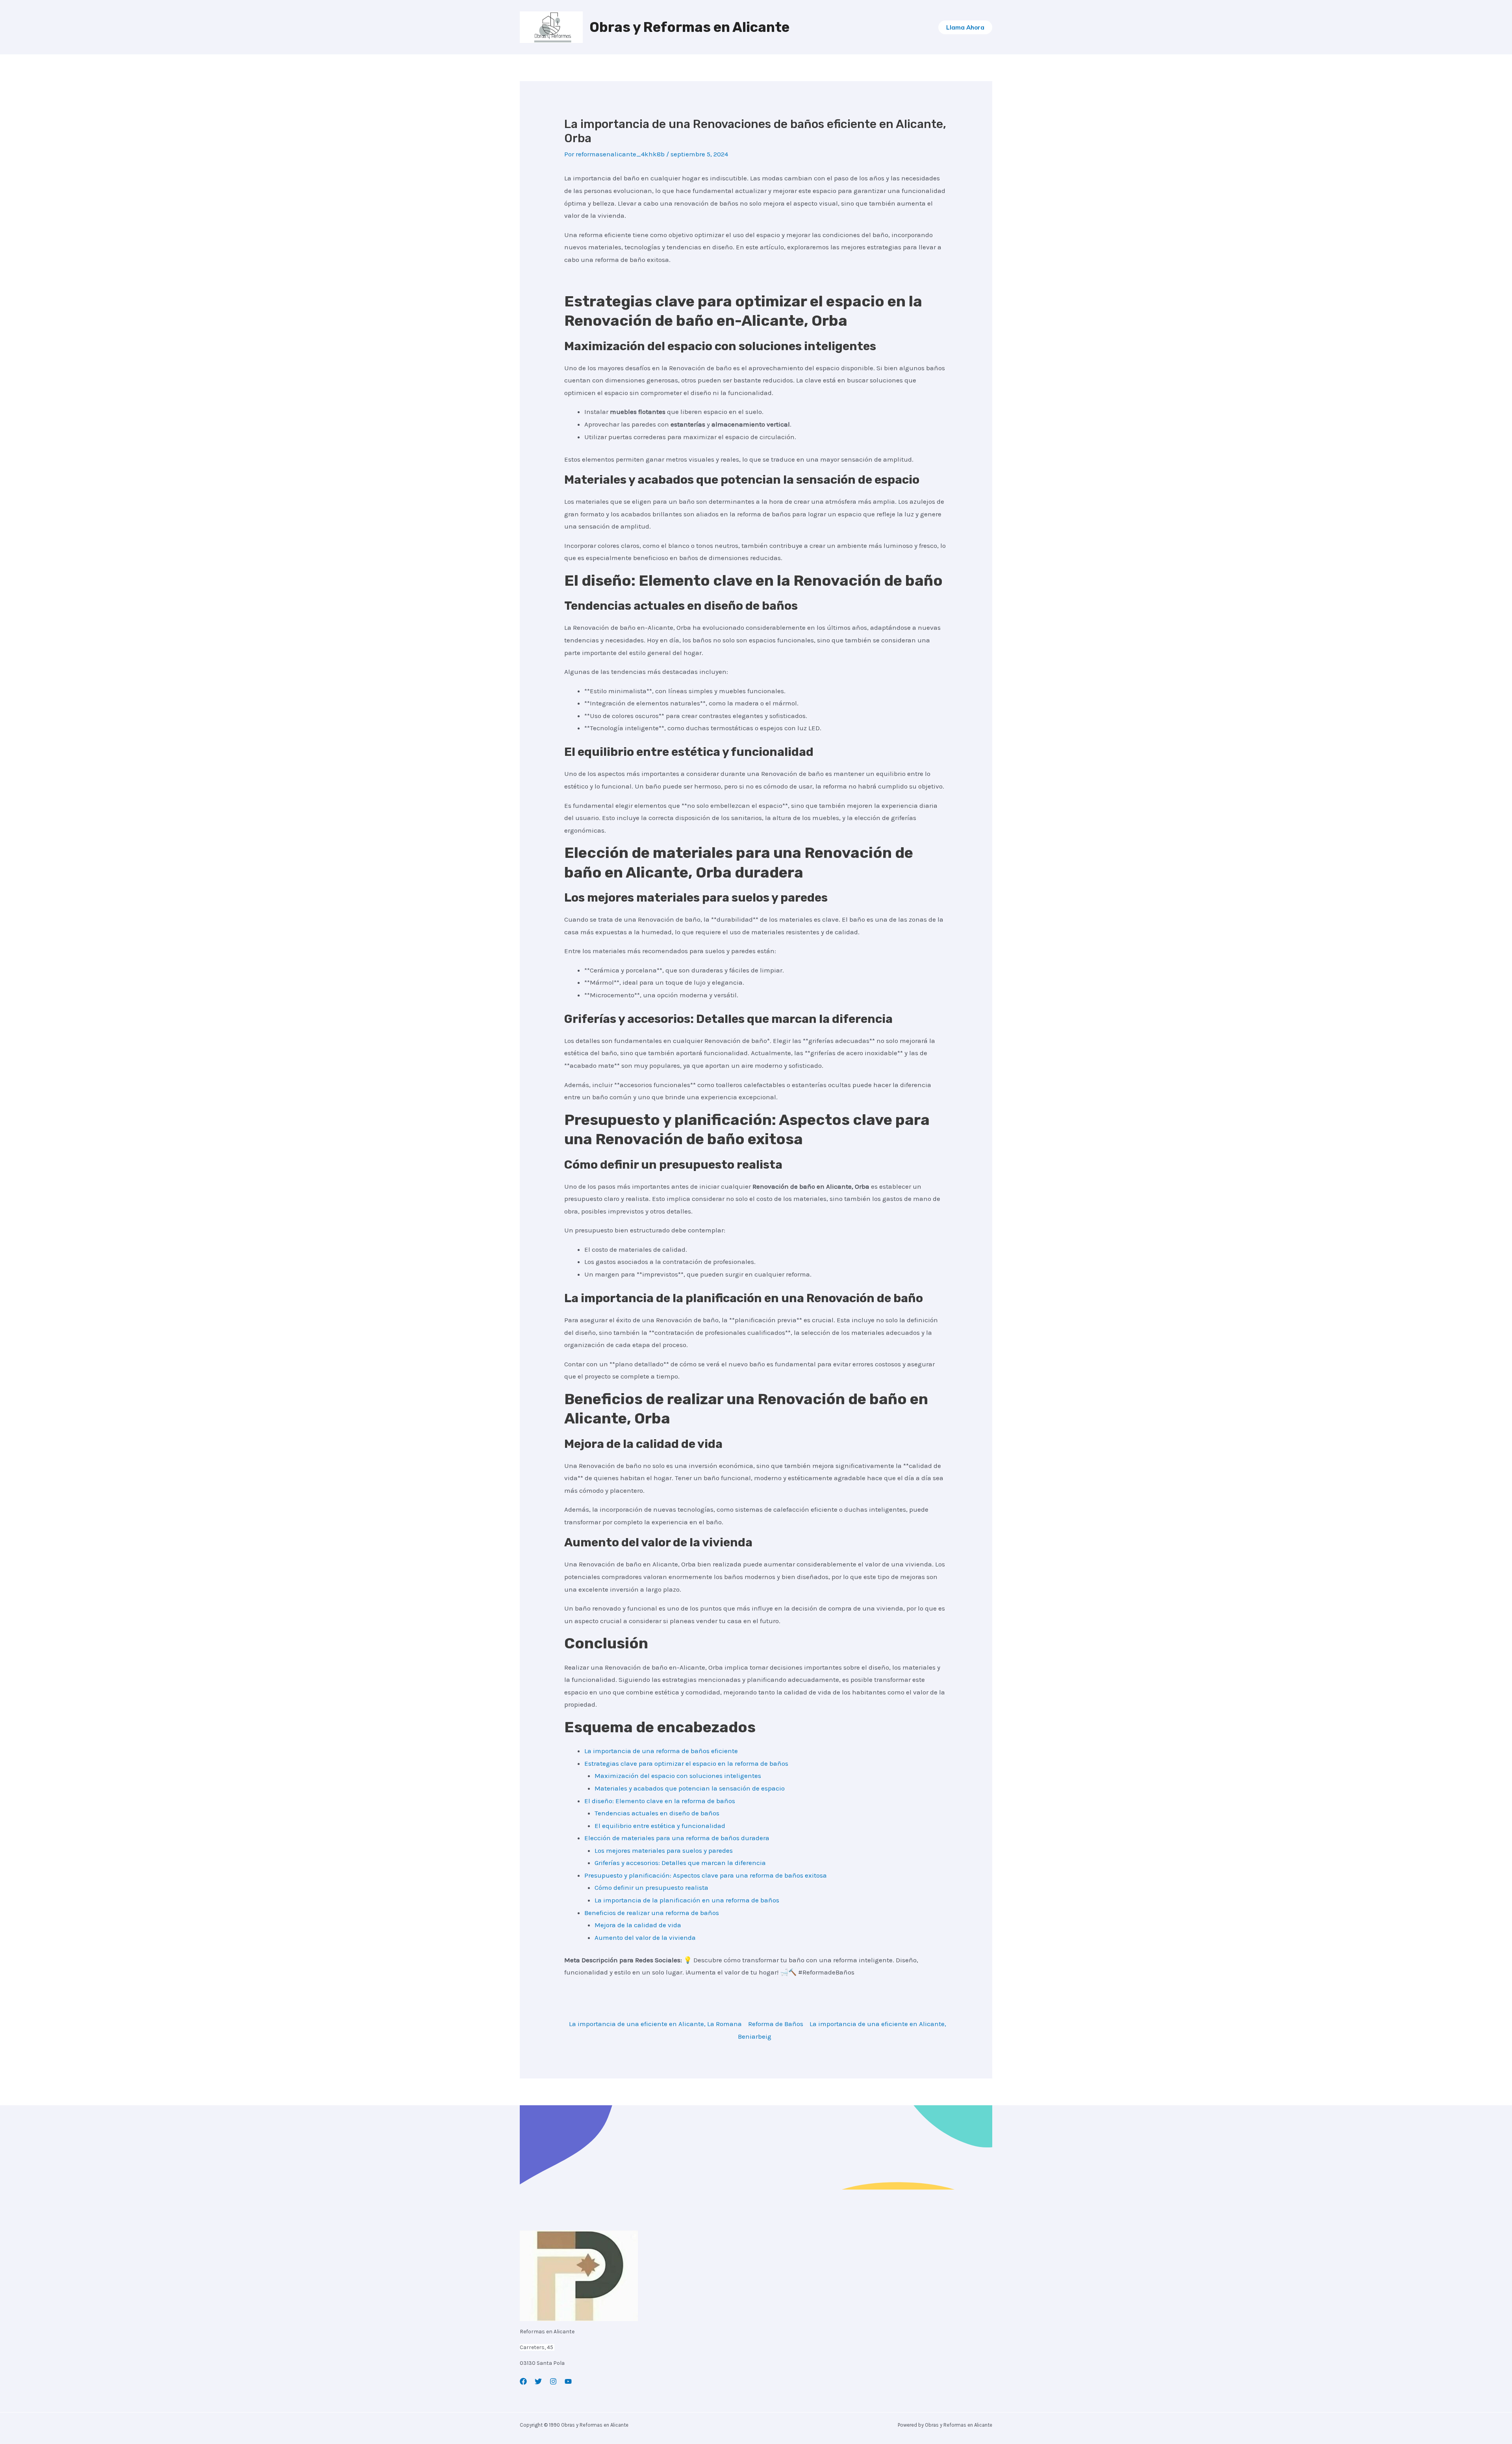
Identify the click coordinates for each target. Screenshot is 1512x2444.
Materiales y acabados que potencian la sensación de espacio (690, 1788)
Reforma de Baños (776, 2024)
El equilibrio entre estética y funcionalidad (660, 1826)
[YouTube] (568, 2381)
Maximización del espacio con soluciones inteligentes (678, 1776)
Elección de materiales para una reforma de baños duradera (677, 1838)
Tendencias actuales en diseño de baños (657, 1813)
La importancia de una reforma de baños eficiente (661, 1751)
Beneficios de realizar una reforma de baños (652, 1913)
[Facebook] (523, 2381)
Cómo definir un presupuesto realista (651, 1887)
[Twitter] (538, 2381)
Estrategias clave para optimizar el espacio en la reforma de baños (686, 1763)
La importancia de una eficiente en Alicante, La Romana (655, 2024)
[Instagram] (553, 2381)
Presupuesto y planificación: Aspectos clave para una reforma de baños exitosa (706, 1875)
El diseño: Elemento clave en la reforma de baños (660, 1801)
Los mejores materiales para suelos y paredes (664, 1850)
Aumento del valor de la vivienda (645, 1937)
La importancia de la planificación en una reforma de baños (687, 1900)
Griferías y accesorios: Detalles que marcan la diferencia (680, 1863)
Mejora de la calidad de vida (638, 1925)
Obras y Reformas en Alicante (689, 27)
